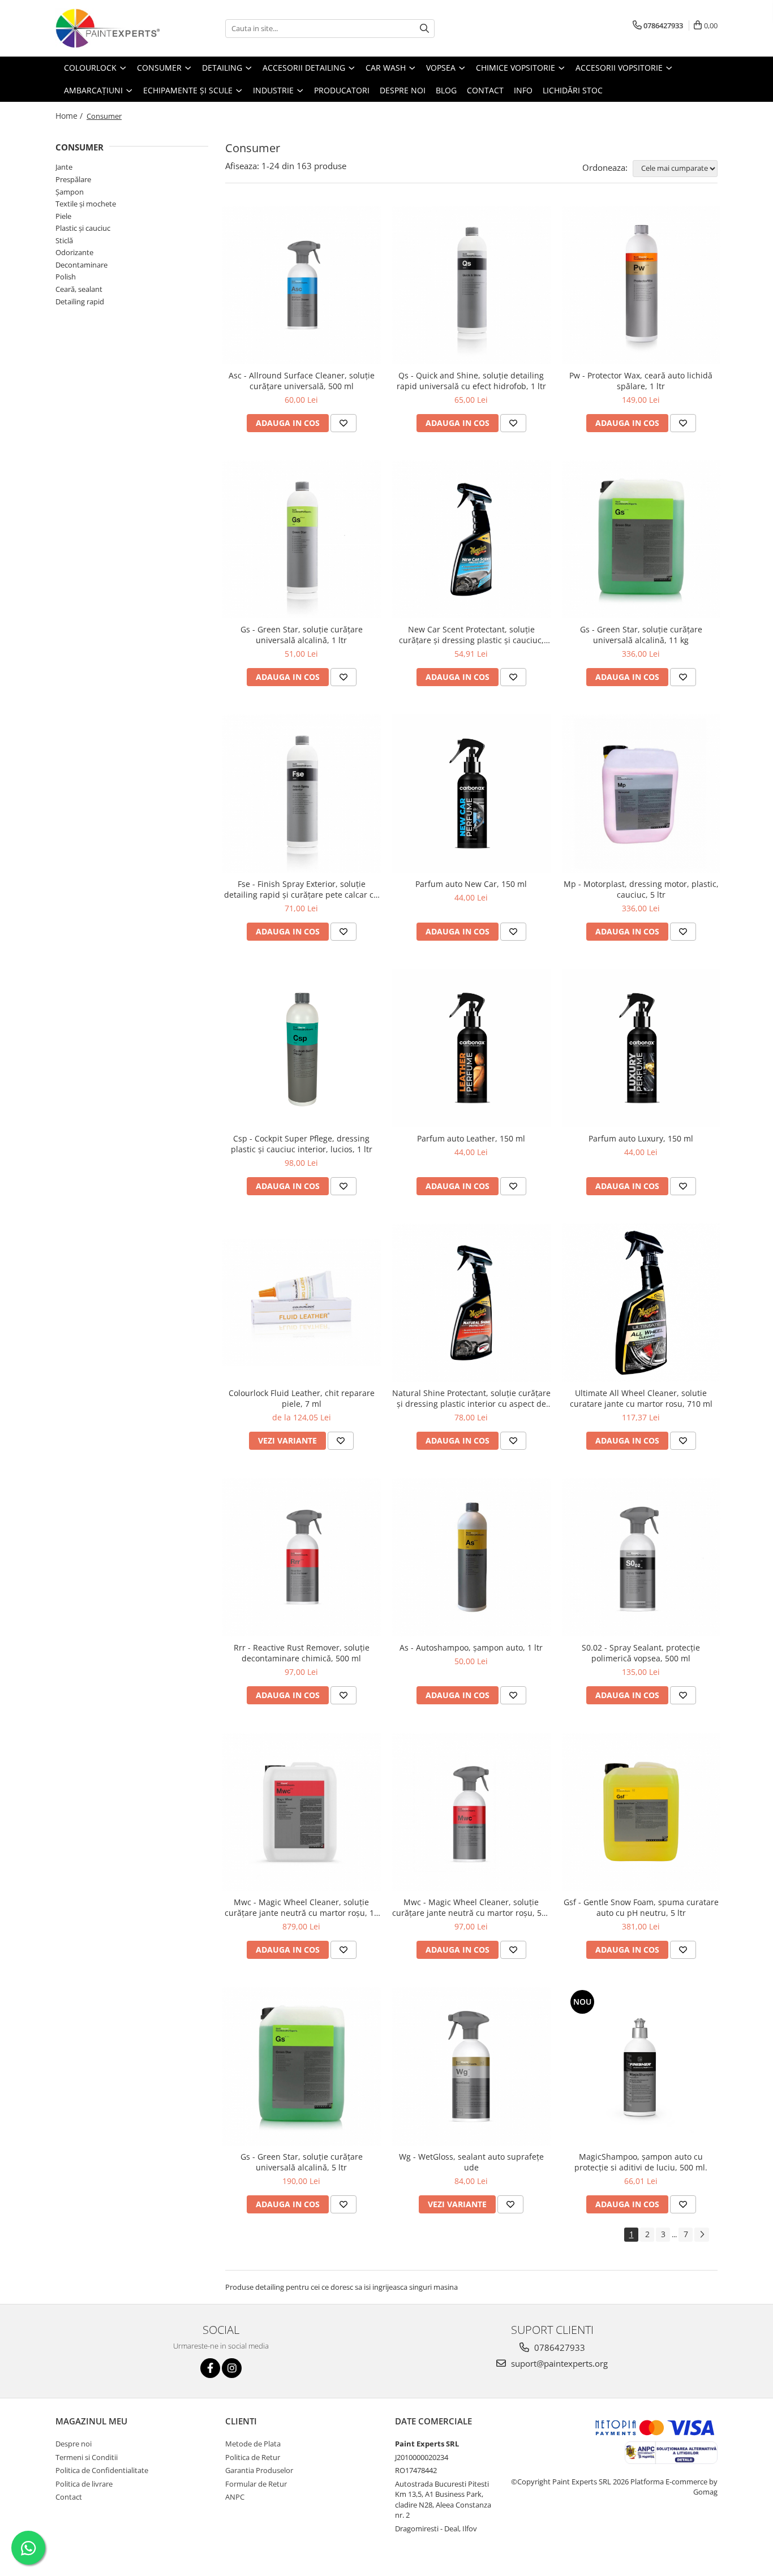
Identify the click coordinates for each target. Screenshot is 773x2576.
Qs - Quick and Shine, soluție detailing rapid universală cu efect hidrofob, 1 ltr (471, 381)
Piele (63, 216)
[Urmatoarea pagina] (702, 2235)
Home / (70, 116)
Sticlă (64, 240)
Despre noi (74, 2444)
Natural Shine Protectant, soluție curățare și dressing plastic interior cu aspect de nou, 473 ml (471, 1398)
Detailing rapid (80, 301)
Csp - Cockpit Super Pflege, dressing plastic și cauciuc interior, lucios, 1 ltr (302, 1144)
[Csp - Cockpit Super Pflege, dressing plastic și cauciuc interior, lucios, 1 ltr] (302, 1048)
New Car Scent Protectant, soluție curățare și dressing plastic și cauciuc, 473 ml (471, 635)
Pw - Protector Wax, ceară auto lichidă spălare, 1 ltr (641, 381)
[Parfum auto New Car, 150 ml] (471, 794)
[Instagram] (232, 2368)
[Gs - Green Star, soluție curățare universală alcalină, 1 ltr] (302, 540)
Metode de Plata (253, 2444)
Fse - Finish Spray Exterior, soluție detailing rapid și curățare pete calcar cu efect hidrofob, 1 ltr (301, 889)
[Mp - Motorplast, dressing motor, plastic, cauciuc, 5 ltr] (641, 794)
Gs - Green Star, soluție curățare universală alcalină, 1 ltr (302, 635)
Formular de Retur (256, 2484)
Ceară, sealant (79, 289)
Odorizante (74, 252)
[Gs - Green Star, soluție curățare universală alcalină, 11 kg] (641, 540)
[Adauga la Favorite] (343, 423)
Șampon (70, 192)
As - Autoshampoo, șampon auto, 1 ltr (471, 1647)
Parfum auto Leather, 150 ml (471, 1138)
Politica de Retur (253, 2457)
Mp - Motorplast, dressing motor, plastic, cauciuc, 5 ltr (641, 889)
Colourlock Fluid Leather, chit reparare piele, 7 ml (302, 1398)
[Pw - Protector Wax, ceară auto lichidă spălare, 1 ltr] (641, 285)
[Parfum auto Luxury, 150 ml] (641, 1048)
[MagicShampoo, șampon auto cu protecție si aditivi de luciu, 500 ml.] (641, 2066)
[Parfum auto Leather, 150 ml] (471, 1048)
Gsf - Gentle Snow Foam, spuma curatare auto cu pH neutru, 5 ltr (641, 1907)
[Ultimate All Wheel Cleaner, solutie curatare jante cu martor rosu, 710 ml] (641, 1303)
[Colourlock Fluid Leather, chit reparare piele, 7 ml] (302, 1303)
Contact (69, 2497)
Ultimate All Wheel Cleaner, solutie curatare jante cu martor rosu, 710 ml (641, 1398)
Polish (66, 277)
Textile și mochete (86, 204)
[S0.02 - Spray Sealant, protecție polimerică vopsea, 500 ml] (641, 1557)
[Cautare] (424, 29)
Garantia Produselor (259, 2470)
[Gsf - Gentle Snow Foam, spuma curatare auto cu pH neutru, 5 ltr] (641, 1812)
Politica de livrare (84, 2484)
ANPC (235, 2497)
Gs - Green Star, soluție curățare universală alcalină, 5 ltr (302, 2162)
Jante (64, 167)
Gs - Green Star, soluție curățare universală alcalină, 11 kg (641, 635)
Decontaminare (81, 265)
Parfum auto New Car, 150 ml (471, 884)
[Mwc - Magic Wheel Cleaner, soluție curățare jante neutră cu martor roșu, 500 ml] (471, 1812)
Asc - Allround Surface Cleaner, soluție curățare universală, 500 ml (302, 381)
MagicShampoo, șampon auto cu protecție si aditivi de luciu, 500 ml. (641, 2162)
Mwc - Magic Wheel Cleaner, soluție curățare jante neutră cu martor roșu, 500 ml (471, 1907)
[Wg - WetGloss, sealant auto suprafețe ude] (471, 2066)
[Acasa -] (112, 28)
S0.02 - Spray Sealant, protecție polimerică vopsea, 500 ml (641, 1653)
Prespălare (73, 179)
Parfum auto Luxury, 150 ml (641, 1138)
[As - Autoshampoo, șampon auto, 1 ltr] (471, 1557)
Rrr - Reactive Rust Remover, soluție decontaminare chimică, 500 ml (302, 1653)
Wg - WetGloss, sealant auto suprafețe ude (471, 2162)
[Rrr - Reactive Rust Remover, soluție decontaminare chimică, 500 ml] (302, 1557)
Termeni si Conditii (87, 2457)
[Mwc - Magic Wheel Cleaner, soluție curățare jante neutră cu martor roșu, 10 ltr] (302, 1812)
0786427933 (559, 2347)
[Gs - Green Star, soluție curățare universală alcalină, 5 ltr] (302, 2066)
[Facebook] (210, 2368)
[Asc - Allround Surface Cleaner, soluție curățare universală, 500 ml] (302, 285)
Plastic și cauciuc (83, 228)
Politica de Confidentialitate (102, 2470)
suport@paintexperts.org (558, 2363)
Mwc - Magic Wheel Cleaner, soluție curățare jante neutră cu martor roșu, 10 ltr (302, 1907)
